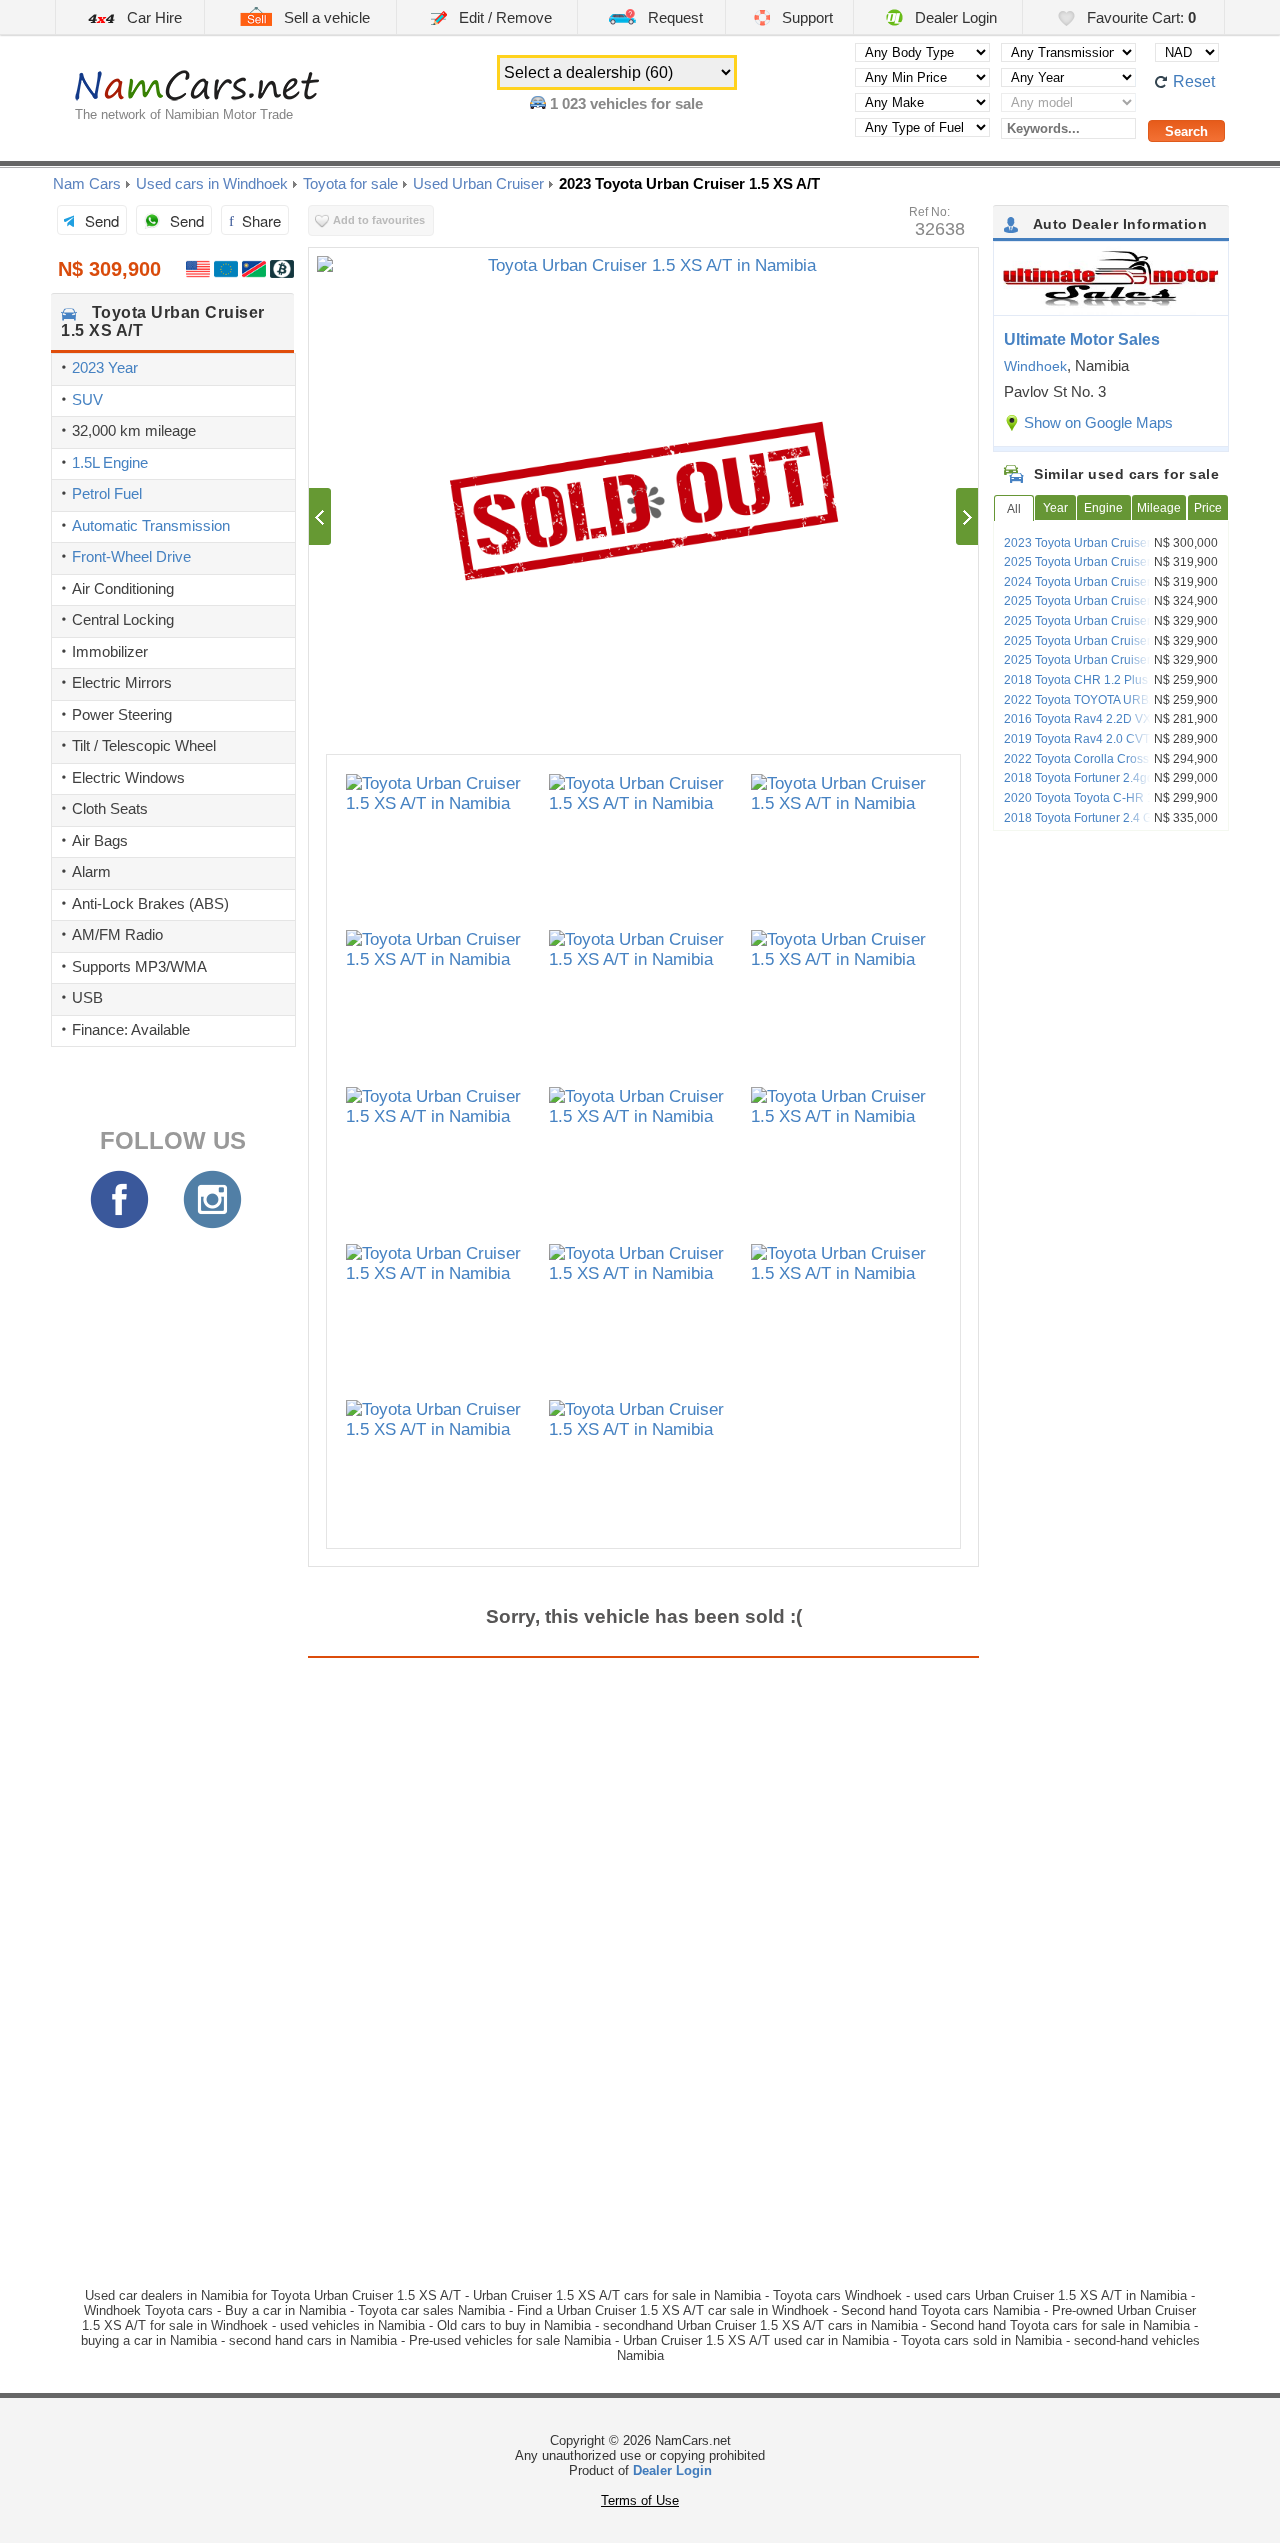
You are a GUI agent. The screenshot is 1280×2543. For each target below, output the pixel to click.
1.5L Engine (110, 462)
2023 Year (105, 367)
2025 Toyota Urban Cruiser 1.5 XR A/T (1107, 562)
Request (673, 17)
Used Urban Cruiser (478, 183)
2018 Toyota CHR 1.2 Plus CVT (1089, 680)
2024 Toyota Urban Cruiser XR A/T (1097, 582)
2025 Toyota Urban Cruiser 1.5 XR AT (1105, 601)
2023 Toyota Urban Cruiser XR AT (1095, 543)
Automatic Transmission (151, 525)
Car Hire (152, 17)
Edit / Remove (503, 17)
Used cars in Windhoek (212, 183)
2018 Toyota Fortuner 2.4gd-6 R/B (1096, 778)
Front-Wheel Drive (131, 556)
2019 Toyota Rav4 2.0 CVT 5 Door (1097, 739)
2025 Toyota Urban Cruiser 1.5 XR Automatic (1097, 628)
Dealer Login (954, 17)
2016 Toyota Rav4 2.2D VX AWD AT (1100, 719)
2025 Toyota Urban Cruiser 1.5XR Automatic (1096, 648)
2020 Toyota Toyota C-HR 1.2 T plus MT (1112, 798)
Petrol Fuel (107, 493)
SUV (87, 399)
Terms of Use (640, 2500)
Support (805, 17)
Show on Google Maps (1098, 422)
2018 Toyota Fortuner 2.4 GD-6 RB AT (1106, 818)
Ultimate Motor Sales (1082, 339)
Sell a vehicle (325, 17)
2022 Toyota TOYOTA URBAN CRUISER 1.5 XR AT (1114, 707)
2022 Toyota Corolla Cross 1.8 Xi (1093, 759)
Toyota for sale (350, 183)
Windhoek (1035, 366)
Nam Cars (87, 183)
